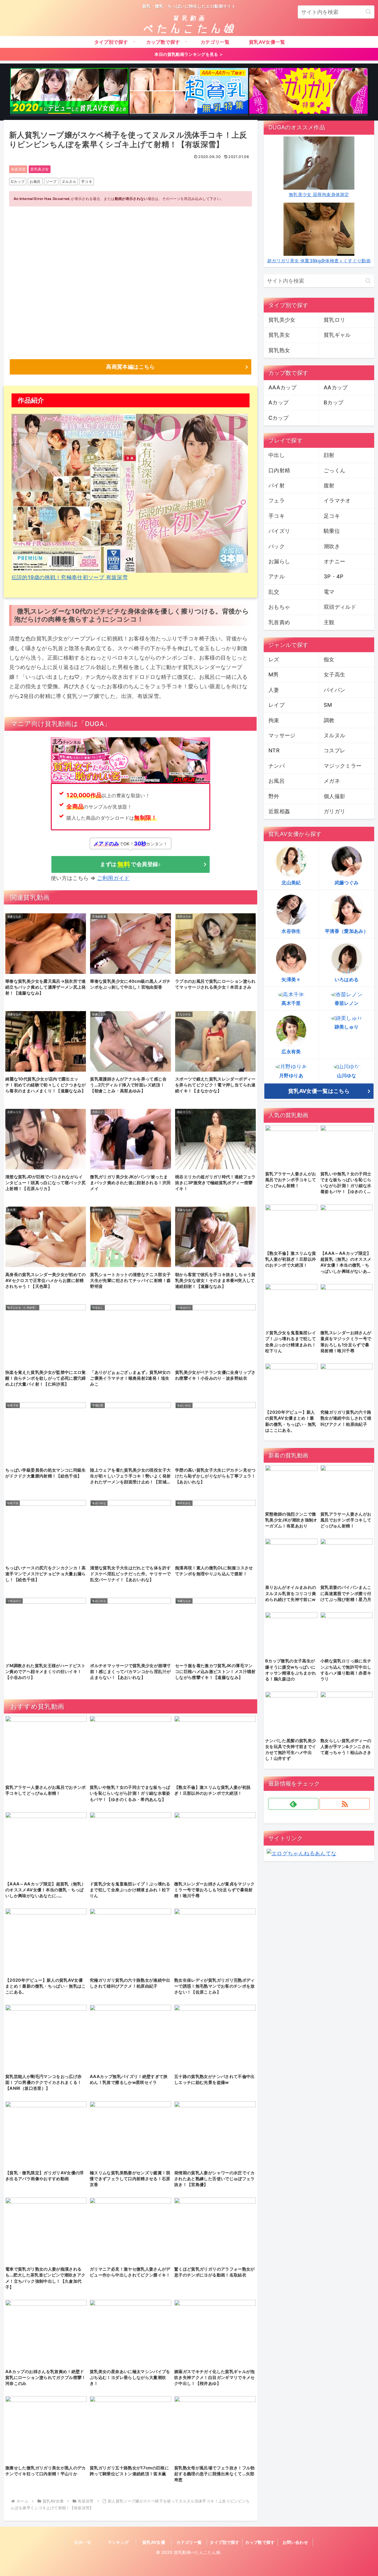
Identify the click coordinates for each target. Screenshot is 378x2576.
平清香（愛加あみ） (347, 931)
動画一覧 (83, 2542)
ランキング (118, 2542)
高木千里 (291, 1003)
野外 (274, 796)
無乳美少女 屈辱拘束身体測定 (319, 195)
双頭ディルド (340, 607)
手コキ (87, 182)
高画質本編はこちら (130, 367)
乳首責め (279, 622)
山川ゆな (347, 1075)
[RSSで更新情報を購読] (345, 1804)
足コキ (332, 516)
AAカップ (336, 387)
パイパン (334, 690)
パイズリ (279, 531)
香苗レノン (347, 1003)
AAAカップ (282, 387)
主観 (329, 622)
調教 (329, 720)
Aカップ (278, 402)
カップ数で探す (260, 2542)
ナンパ (277, 766)
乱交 (274, 592)
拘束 (274, 720)
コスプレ (334, 750)
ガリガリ (334, 811)
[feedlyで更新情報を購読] (293, 1804)
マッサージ (282, 735)
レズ (274, 659)
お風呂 (35, 182)
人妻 (274, 690)
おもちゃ (279, 607)
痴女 (329, 659)
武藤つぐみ (347, 883)
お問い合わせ (295, 2542)
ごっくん (334, 470)
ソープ (51, 182)
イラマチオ (337, 501)
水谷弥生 (291, 931)
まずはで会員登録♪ (130, 864)
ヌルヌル (69, 182)
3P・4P (334, 576)
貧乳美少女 (40, 169)
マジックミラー (343, 766)
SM (328, 705)
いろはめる (347, 979)
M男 (274, 674)
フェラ (277, 501)
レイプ (277, 705)
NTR (274, 750)
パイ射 (277, 485)
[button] (368, 12)
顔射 (329, 455)
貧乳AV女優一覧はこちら (319, 1091)
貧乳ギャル (337, 335)
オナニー (334, 561)
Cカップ (18, 182)
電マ (329, 592)
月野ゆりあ (291, 1075)
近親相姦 (279, 811)
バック (277, 546)
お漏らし (279, 561)
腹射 (329, 485)
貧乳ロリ (334, 320)
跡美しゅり (347, 1027)
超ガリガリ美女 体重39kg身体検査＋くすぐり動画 (319, 261)
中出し (277, 455)
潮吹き (332, 546)
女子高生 (334, 674)
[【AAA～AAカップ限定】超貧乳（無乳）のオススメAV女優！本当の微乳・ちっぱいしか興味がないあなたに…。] (189, 92)
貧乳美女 (279, 335)
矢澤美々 (291, 979)
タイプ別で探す (225, 2542)
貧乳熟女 (279, 350)
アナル (277, 576)
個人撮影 (334, 796)
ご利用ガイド (113, 878)
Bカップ (334, 402)
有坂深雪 (18, 169)
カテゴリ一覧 (189, 2542)
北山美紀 (291, 883)
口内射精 (279, 470)
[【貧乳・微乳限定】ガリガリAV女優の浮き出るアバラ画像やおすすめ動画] (308, 92)
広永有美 (291, 1052)
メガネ (332, 781)
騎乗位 (332, 531)
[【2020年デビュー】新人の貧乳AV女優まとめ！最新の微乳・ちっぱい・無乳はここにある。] (69, 92)
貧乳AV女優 (154, 2542)
